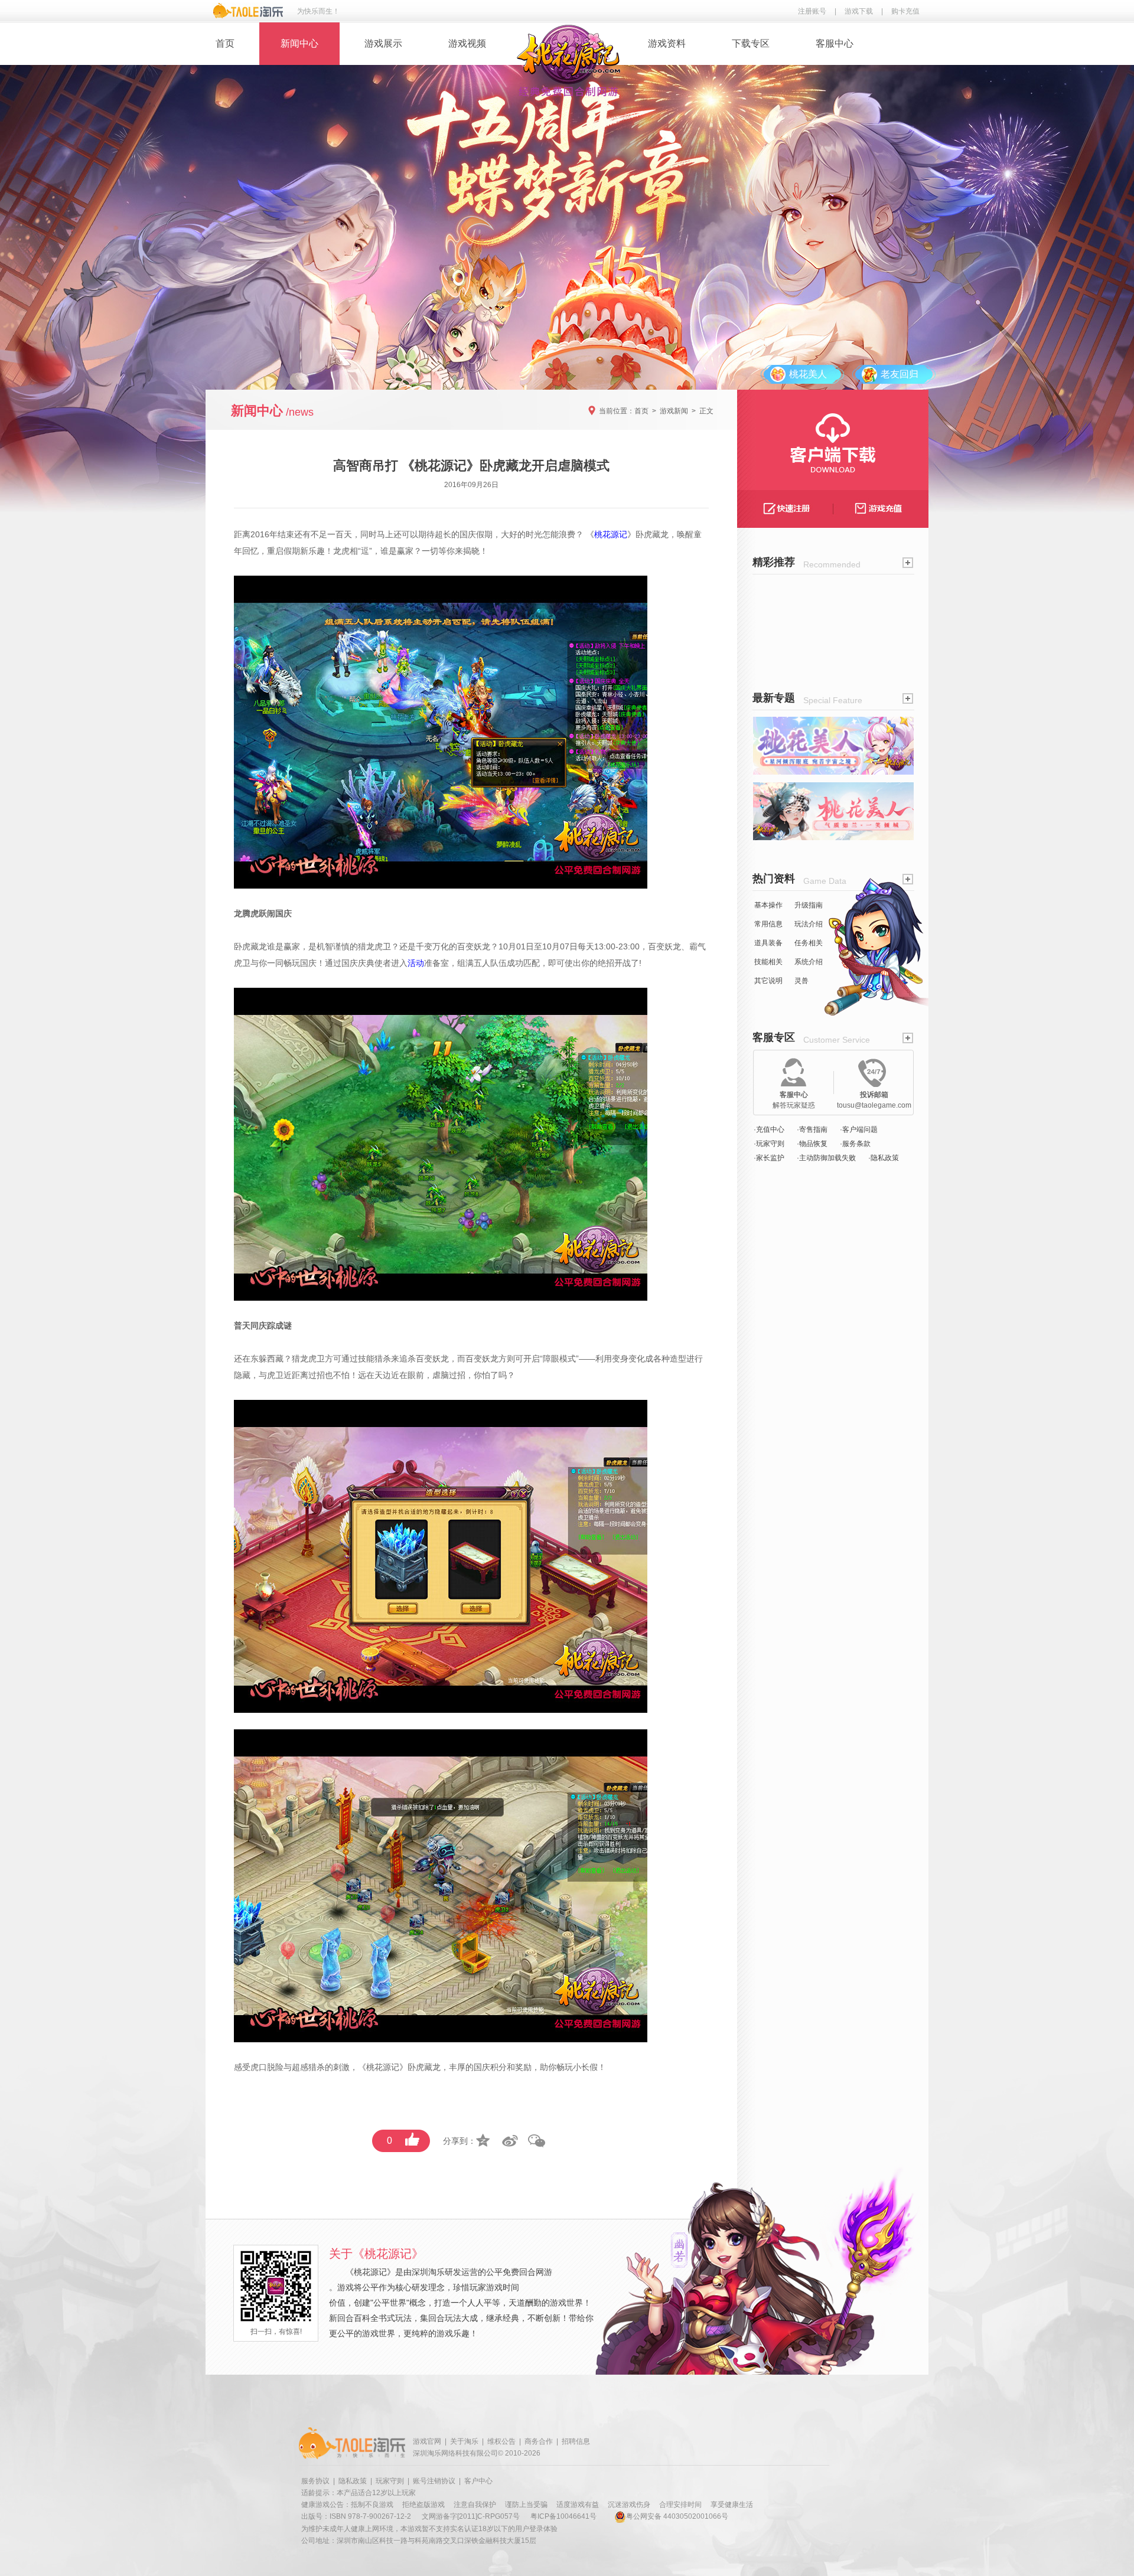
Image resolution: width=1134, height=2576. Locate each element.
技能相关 (768, 962)
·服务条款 (855, 1144)
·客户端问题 (859, 1129)
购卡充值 (905, 11)
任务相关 (809, 943)
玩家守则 (390, 2481)
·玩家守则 (769, 1144)
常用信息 (768, 924)
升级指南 (809, 905)
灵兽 (801, 981)
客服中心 (835, 43)
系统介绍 (809, 962)
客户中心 (478, 2481)
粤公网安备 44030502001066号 (677, 2516)
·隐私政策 (884, 1158)
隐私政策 (353, 2481)
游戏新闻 (674, 411)
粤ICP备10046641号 (563, 2516)
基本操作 (768, 905)
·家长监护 (769, 1158)
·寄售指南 (812, 1129)
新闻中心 (299, 43)
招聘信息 (576, 2441)
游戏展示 (383, 43)
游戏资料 (667, 43)
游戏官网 (427, 2441)
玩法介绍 (809, 924)
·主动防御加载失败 (826, 1158)
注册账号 (812, 11)
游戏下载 (859, 11)
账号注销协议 (434, 2481)
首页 (225, 43)
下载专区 (751, 43)
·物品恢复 (812, 1144)
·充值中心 (769, 1129)
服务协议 (315, 2481)
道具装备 (768, 943)
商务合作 (539, 2441)
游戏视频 (467, 43)
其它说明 (768, 981)
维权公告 (501, 2441)
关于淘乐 (464, 2441)
